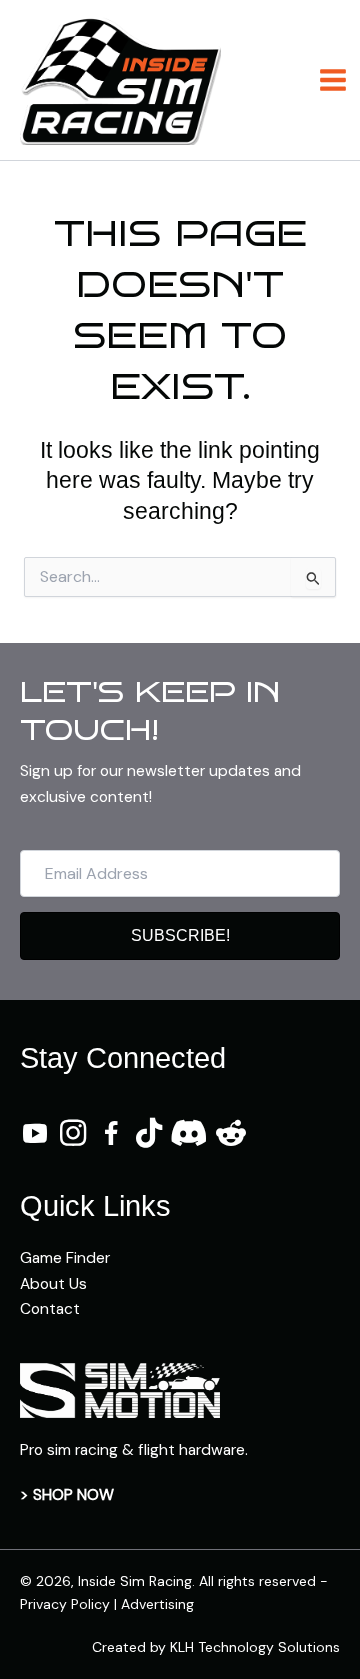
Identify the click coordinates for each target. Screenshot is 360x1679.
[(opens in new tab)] (120, 1389)
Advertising (157, 1604)
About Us (53, 1284)
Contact (50, 1309)
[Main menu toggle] (333, 79)
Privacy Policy (65, 1604)
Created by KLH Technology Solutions (216, 1647)
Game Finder (65, 1258)
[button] (180, 936)
